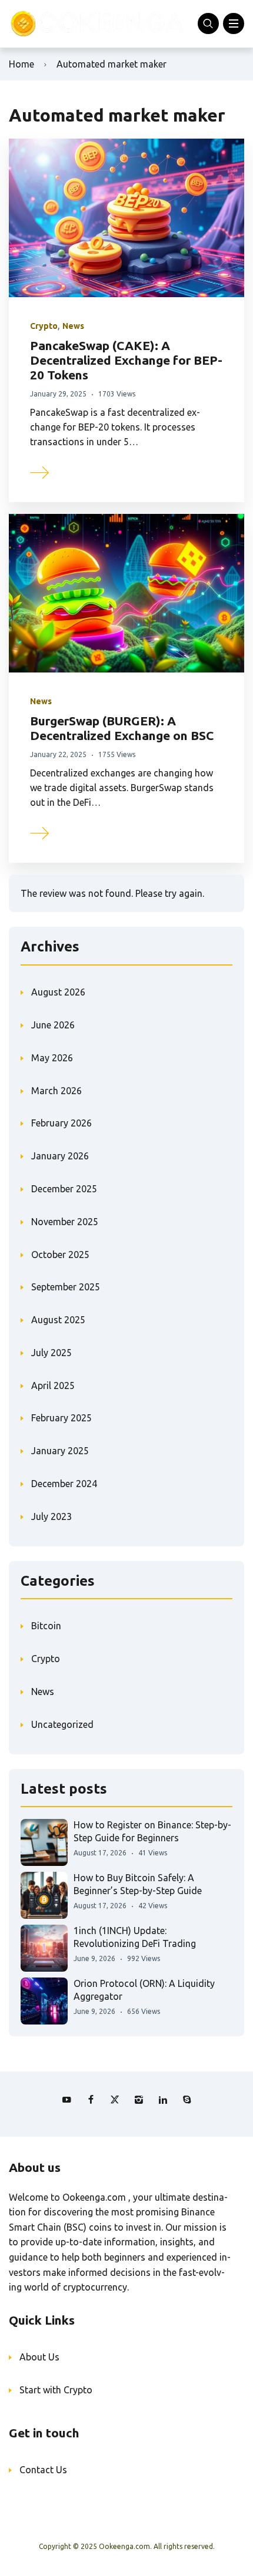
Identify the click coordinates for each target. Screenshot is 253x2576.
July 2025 (51, 1353)
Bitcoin (46, 1626)
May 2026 (52, 1058)
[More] (40, 471)
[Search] (208, 23)
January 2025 (60, 1451)
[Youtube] (66, 2100)
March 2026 (56, 1091)
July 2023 (51, 1516)
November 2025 (65, 1222)
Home (21, 64)
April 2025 (53, 1385)
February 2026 (61, 1123)
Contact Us (43, 2470)
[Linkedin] (163, 2100)
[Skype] (187, 2100)
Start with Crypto (56, 2390)
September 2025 (66, 1287)
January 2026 (60, 1156)
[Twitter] (115, 2100)
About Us (39, 2357)
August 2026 (58, 992)
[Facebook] (91, 2100)
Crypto (44, 326)
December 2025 (64, 1189)
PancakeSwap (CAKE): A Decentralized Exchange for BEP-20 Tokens (126, 360)
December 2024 (64, 1484)
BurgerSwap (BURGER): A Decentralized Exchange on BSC (122, 728)
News (73, 326)
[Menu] (234, 23)
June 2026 (53, 1025)
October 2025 (60, 1255)
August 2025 (58, 1320)
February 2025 (61, 1418)
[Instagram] (139, 2100)
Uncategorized (62, 1724)
